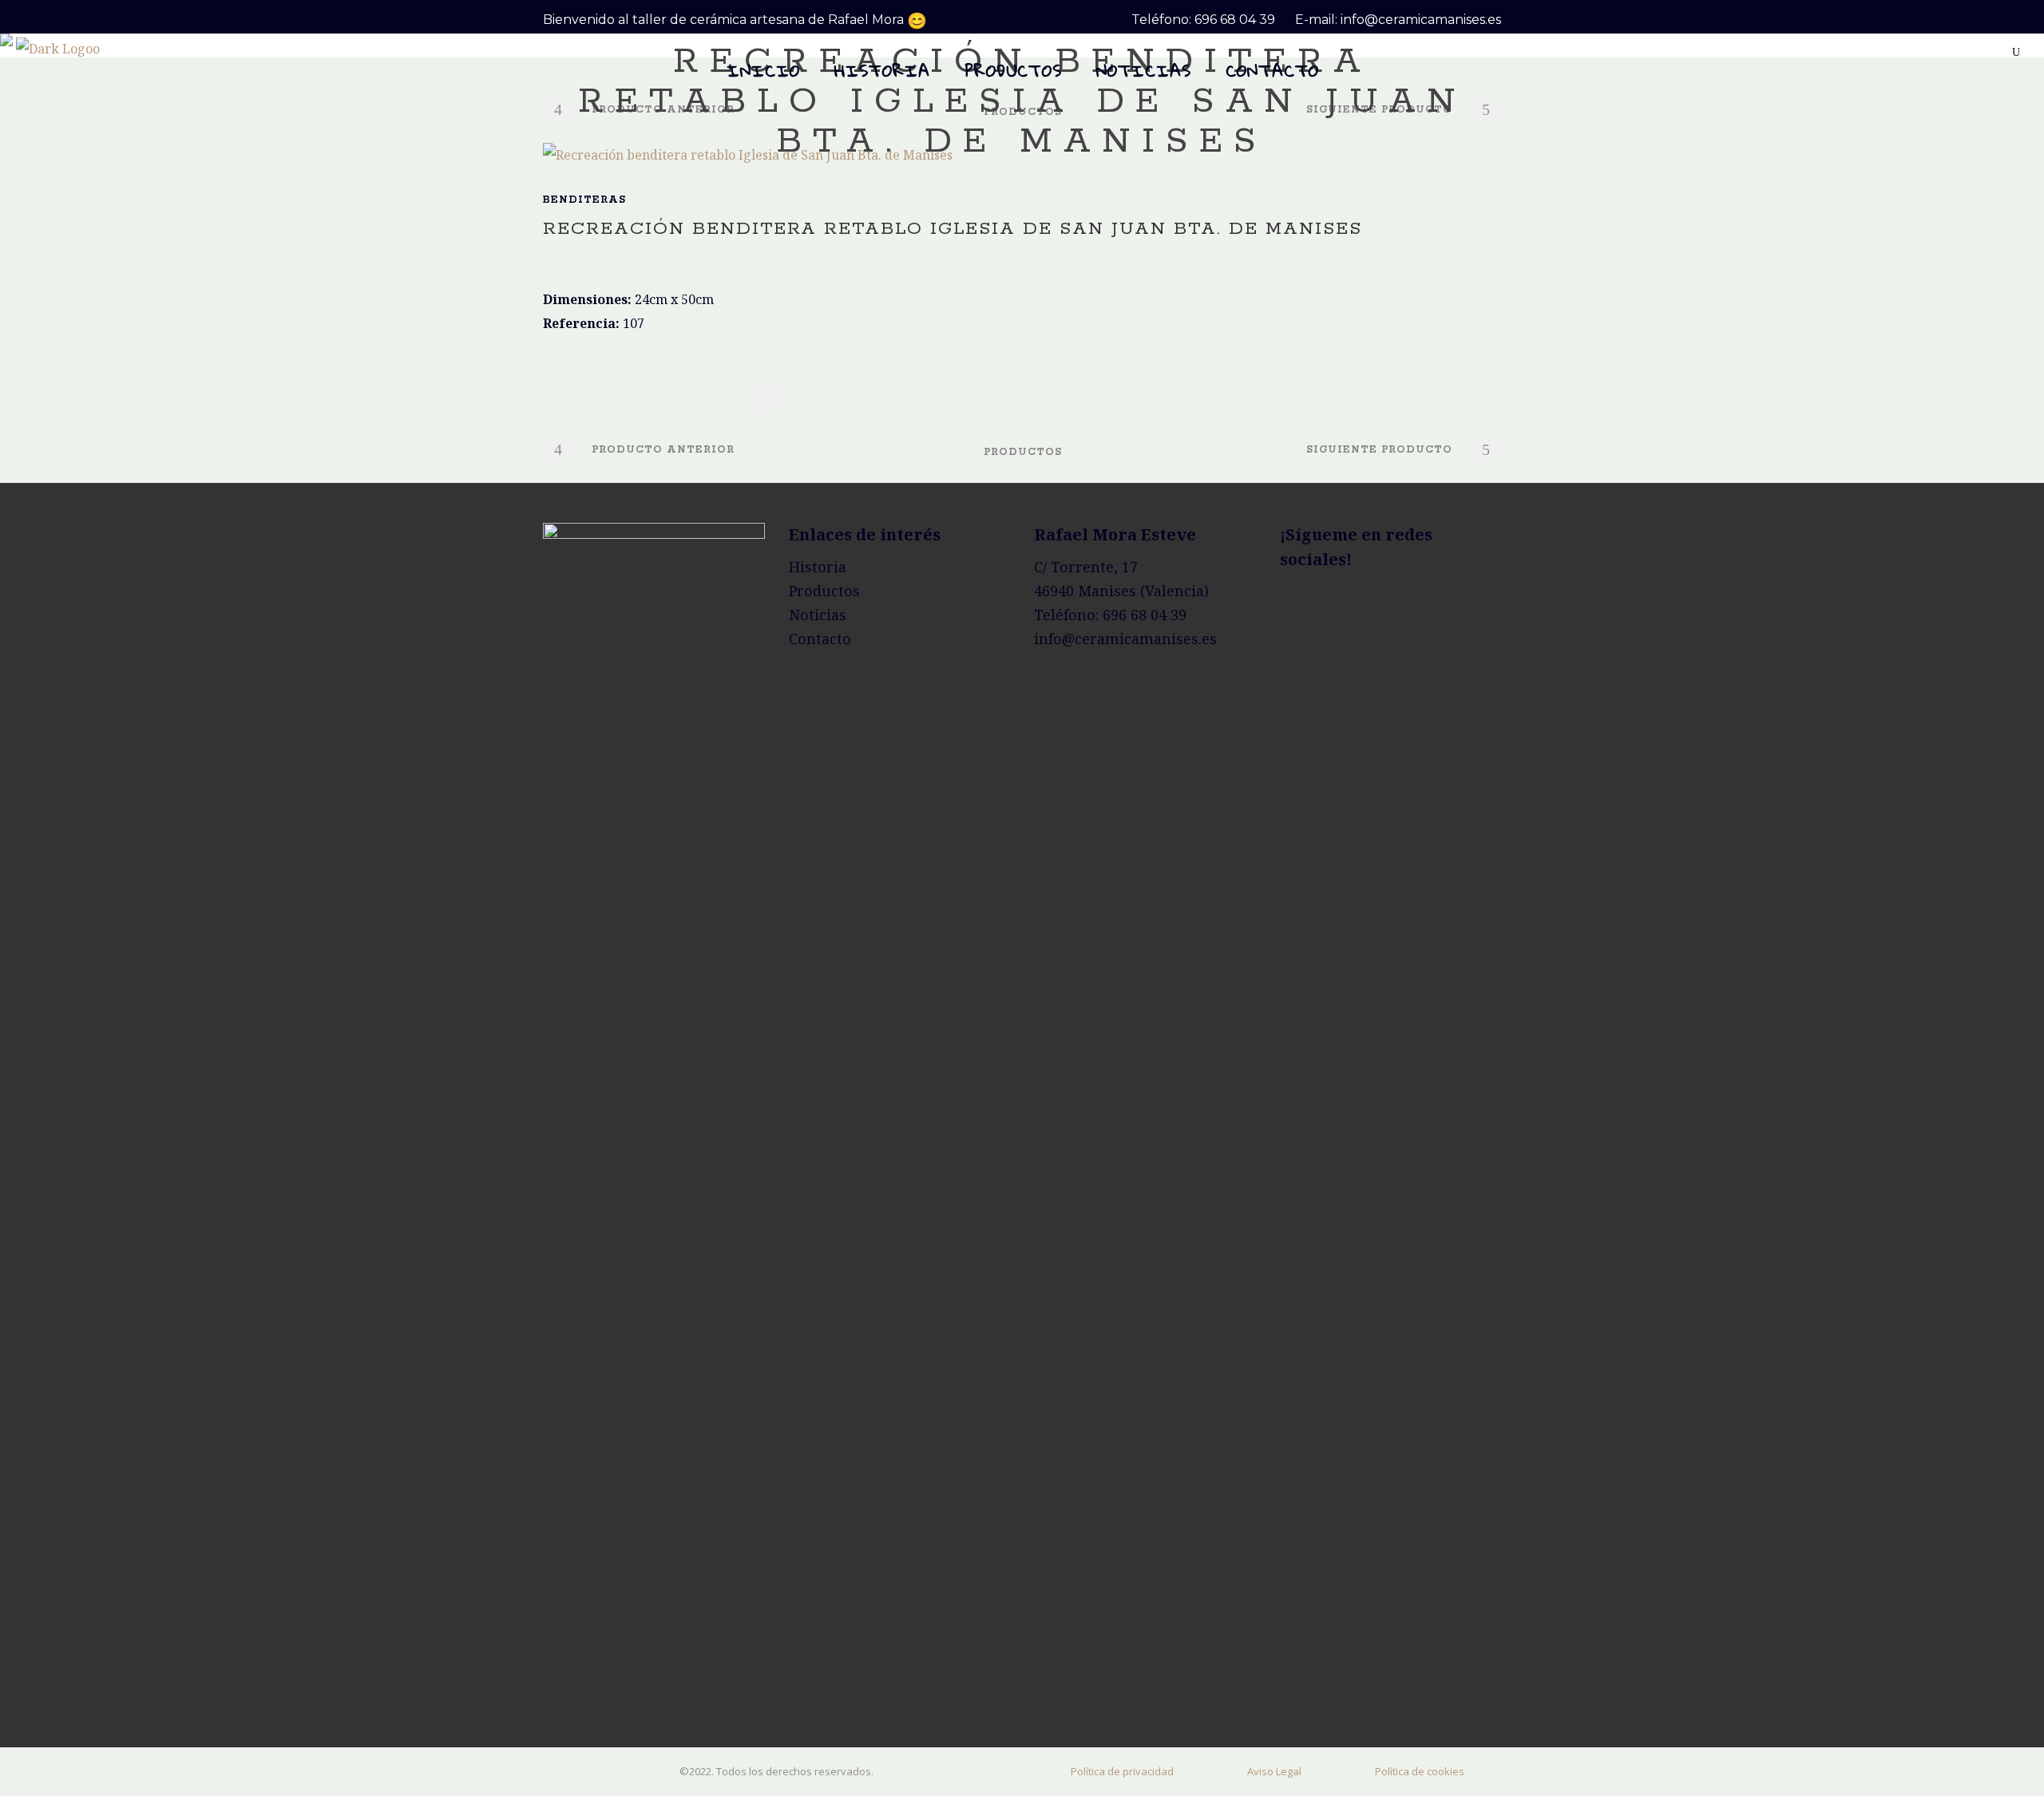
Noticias (818, 615)
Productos (824, 591)
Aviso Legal (1274, 1771)
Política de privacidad (1122, 1771)
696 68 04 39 (1235, 20)
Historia (818, 567)
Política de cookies (1420, 1771)
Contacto (820, 639)
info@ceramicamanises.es (1421, 20)
